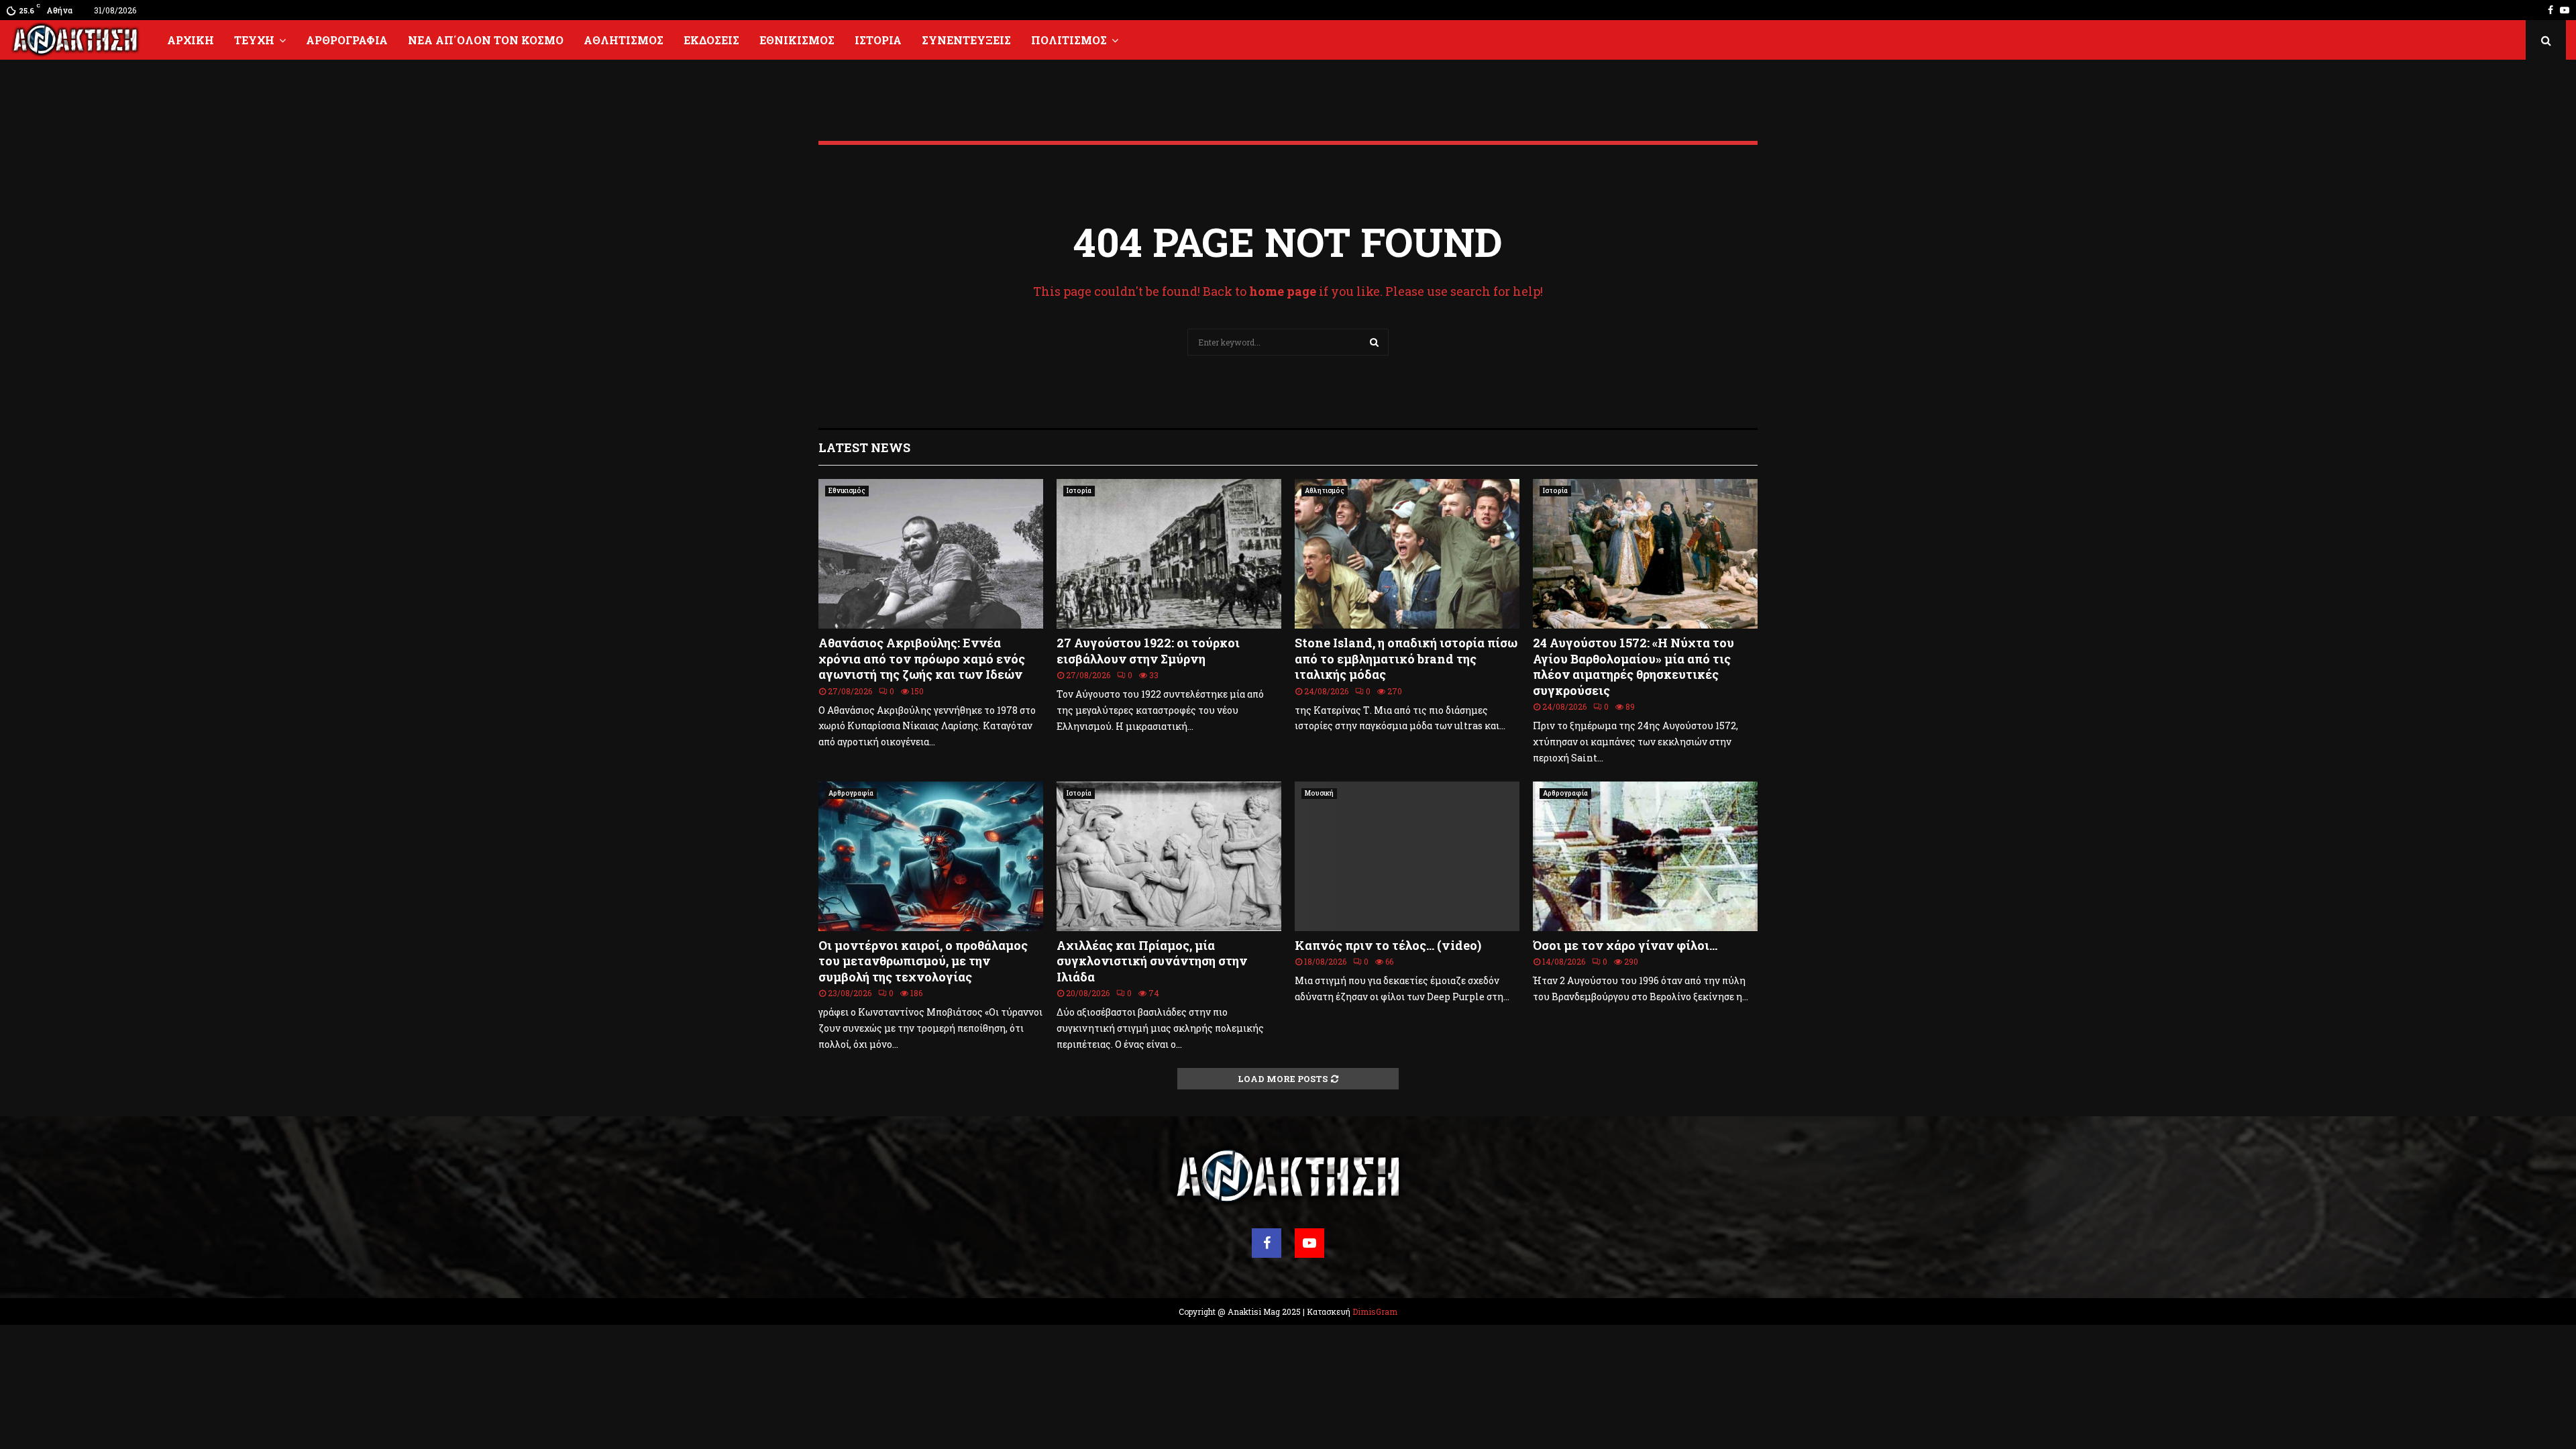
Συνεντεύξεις (966, 40)
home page (1283, 291)
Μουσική (1319, 793)
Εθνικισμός (797, 40)
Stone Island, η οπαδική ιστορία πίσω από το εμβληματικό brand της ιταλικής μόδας (1406, 658)
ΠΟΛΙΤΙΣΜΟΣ (1069, 40)
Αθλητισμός (624, 40)
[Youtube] (1309, 1243)
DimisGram (1375, 1311)
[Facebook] (1267, 1243)
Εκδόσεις (711, 40)
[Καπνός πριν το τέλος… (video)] (1407, 856)
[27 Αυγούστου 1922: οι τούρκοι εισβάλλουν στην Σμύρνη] (1169, 554)
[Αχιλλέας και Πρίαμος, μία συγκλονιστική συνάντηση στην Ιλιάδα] (1169, 856)
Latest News (864, 447)
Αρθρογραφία (347, 40)
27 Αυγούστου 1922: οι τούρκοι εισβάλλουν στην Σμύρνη (1148, 650)
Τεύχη (254, 40)
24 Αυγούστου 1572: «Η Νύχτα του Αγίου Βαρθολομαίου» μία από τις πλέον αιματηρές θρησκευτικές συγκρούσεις (1633, 666)
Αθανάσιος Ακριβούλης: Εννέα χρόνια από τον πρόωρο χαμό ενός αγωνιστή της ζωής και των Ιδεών (922, 658)
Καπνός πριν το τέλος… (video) (1388, 945)
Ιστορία (878, 40)
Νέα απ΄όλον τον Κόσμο (486, 40)
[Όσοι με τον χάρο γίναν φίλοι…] (1645, 856)
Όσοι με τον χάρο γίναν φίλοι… (1625, 945)
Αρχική (191, 40)
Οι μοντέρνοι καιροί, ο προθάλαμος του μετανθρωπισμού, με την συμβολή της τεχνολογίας (923, 961)
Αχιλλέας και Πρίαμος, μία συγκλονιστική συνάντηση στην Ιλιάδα (1152, 961)
